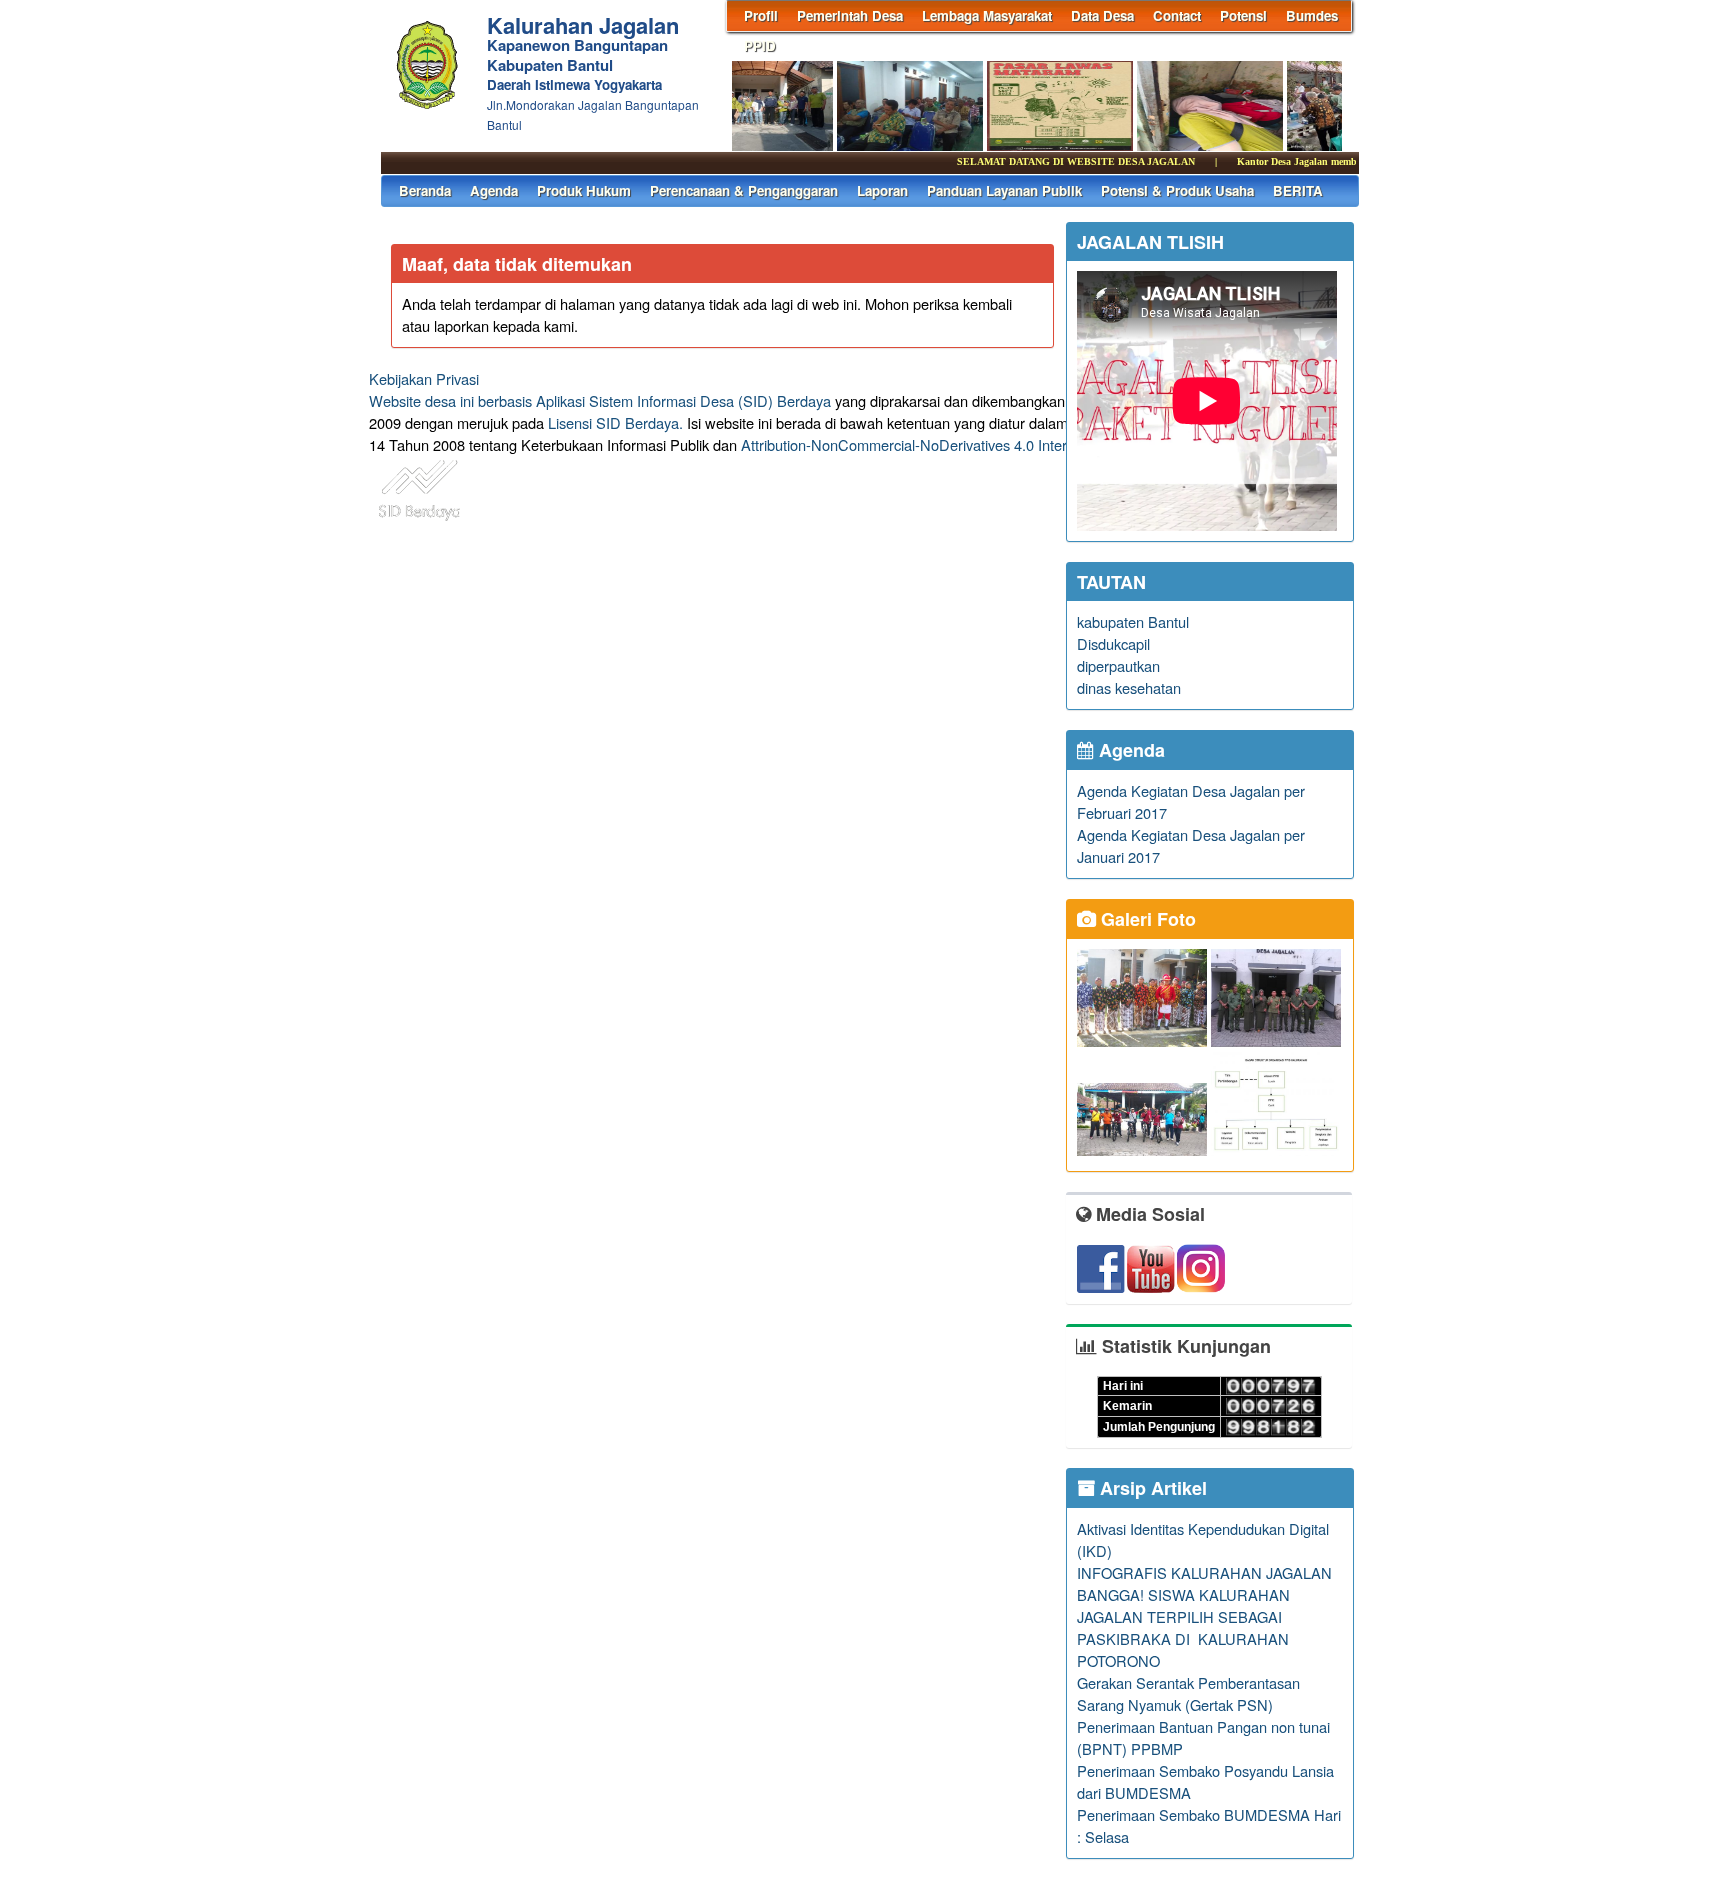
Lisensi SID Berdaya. (615, 422)
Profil (761, 15)
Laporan (882, 190)
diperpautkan (1118, 665)
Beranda (425, 190)
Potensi (1243, 15)
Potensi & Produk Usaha (1177, 190)
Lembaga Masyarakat (987, 15)
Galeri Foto (1146, 919)
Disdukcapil (1113, 643)
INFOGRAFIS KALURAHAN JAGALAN (1204, 1572)
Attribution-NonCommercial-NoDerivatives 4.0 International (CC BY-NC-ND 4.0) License (1023, 444)
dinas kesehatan (1129, 687)
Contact (1177, 15)
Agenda (494, 190)
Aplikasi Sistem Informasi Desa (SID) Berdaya (683, 400)
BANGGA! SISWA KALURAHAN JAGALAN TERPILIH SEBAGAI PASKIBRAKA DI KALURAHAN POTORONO (1183, 1627)
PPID (760, 45)
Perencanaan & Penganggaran (744, 190)
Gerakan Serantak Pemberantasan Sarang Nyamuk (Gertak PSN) (1188, 1693)
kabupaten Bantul (1133, 621)
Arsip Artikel (1151, 1488)
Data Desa (1102, 15)
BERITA (1298, 190)
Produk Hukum (584, 190)
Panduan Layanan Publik (1004, 190)
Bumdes (1312, 15)
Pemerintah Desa (850, 15)
